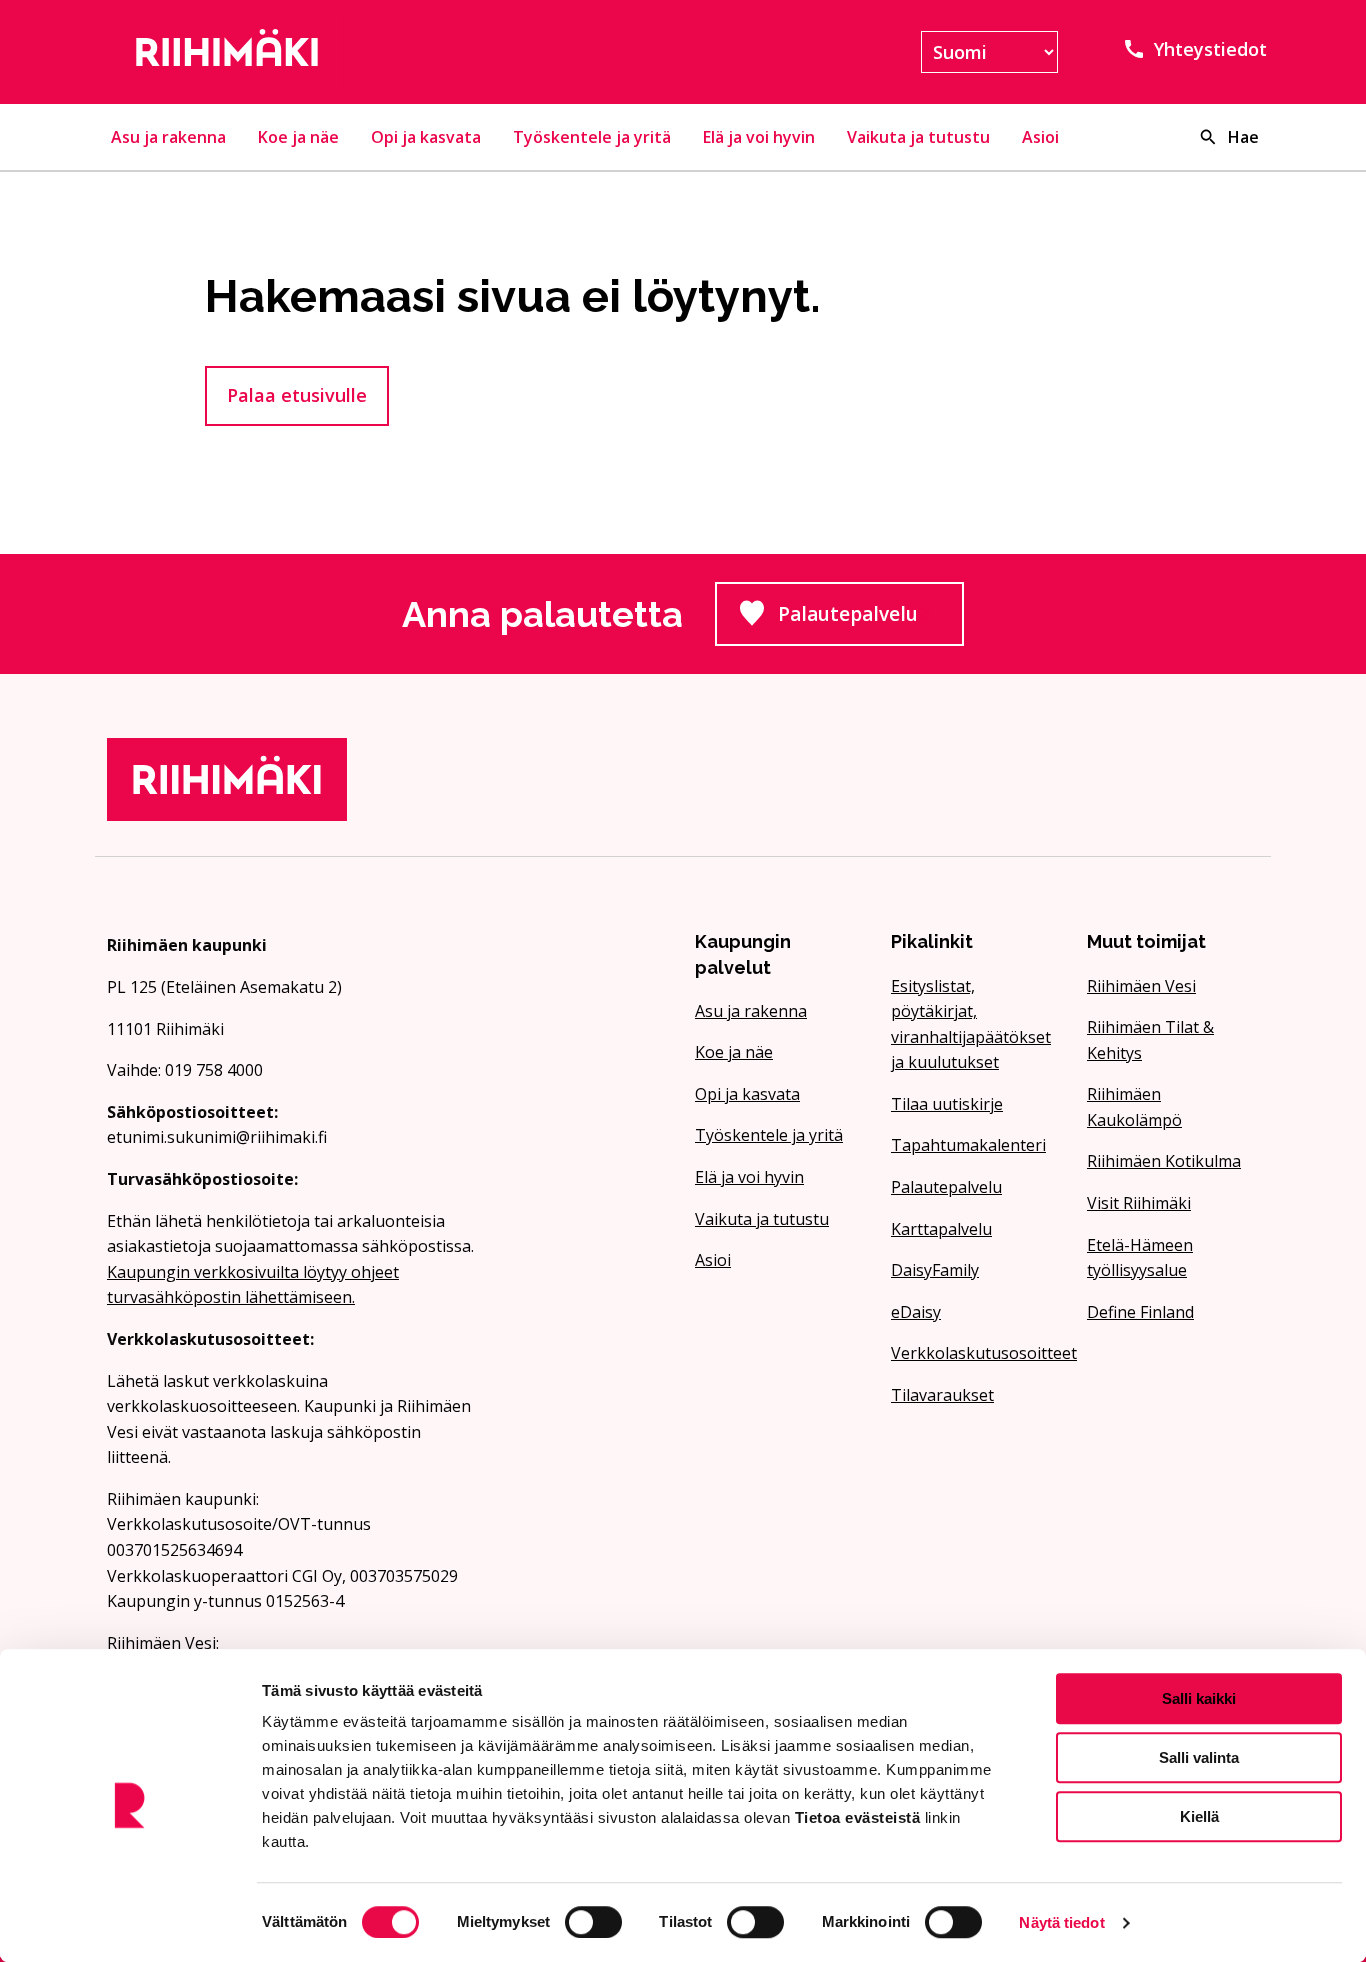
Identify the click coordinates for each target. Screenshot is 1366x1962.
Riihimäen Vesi (1141, 986)
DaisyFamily (935, 1270)
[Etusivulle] (291, 52)
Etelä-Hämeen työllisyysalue (1140, 1258)
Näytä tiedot (1061, 1922)
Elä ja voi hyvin (759, 137)
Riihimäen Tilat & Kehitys (1150, 1040)
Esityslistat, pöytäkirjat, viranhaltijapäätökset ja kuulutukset (971, 1024)
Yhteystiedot (1210, 49)
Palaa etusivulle (297, 395)
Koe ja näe (298, 137)
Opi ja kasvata (426, 137)
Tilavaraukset (942, 1395)
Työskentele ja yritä (592, 137)
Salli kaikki (1199, 1698)
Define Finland (1140, 1312)
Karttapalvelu (941, 1229)
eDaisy (916, 1312)
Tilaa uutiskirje (947, 1104)
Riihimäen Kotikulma (1164, 1161)
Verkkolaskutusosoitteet (977, 1353)
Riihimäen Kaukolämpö (1134, 1107)
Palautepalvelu (871, 620)
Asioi (1040, 137)
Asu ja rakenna (168, 137)
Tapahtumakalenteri (968, 1145)
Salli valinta (1199, 1757)
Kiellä (1199, 1816)
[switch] (593, 1922)
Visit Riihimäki (1139, 1203)
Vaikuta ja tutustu (918, 137)
